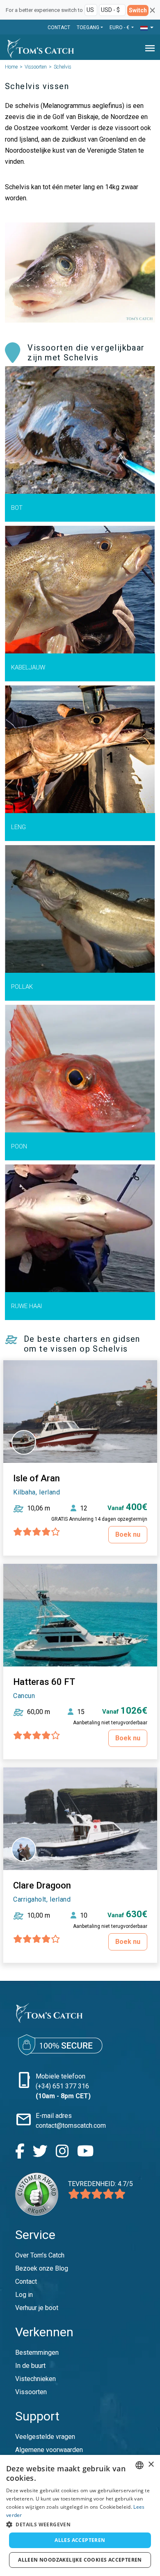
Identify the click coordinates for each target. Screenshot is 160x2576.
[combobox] (139, 2465)
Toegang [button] (88, 28)
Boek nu (128, 1534)
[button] (147, 28)
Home (11, 67)
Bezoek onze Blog (42, 2268)
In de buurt (30, 2366)
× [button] (151, 2465)
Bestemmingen (37, 2353)
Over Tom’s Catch (40, 2255)
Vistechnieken (35, 2379)
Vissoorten (36, 67)
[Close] (152, 10)
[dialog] (80, 2515)
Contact (59, 28)
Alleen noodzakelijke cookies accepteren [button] (80, 2560)
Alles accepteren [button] (80, 2540)
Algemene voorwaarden (49, 2450)
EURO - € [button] (120, 28)
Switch (138, 10)
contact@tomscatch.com (71, 2126)
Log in (24, 2295)
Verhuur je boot (37, 2308)
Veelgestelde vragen (45, 2437)
